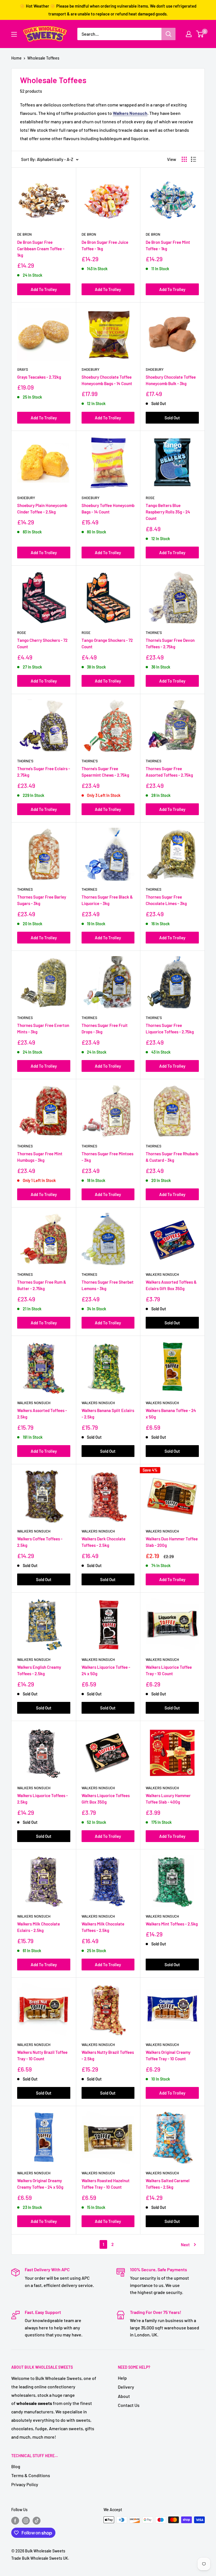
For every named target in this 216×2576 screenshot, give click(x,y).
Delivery (126, 2387)
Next (185, 2245)
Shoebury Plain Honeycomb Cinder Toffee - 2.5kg (42, 509)
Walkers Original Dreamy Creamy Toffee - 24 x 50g (40, 2184)
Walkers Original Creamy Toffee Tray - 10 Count (168, 2055)
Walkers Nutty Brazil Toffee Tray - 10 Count (42, 2055)
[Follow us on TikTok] (37, 2520)
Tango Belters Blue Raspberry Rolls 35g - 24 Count (168, 512)
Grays (23, 369)
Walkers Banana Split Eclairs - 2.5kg (108, 1414)
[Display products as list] (193, 159)
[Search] (168, 34)
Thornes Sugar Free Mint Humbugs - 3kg (40, 1157)
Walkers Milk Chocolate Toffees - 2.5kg (103, 1927)
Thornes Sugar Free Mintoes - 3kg (107, 1157)
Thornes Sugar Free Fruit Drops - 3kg (105, 1028)
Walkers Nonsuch (162, 1274)
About (124, 2396)
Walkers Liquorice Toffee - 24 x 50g (106, 1670)
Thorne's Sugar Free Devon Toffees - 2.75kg (170, 643)
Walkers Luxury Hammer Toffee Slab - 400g (168, 1799)
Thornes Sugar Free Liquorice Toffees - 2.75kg (170, 1028)
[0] (200, 34)
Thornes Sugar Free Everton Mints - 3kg (43, 1028)
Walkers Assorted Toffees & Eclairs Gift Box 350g (171, 1285)
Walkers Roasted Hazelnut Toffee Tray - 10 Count (106, 2184)
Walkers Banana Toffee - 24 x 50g (171, 1414)
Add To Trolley (44, 289)
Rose (150, 498)
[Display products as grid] (184, 159)
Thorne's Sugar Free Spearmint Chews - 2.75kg (105, 772)
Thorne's (154, 633)
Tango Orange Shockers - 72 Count (107, 643)
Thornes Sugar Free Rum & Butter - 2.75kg (42, 1285)
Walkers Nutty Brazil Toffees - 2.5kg (108, 2055)
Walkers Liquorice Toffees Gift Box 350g (106, 1799)
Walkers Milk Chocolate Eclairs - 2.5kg (39, 1927)
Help (122, 2378)
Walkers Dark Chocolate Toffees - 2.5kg (103, 1542)
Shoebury (91, 369)
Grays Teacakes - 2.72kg (39, 377)
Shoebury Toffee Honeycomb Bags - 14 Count (108, 509)
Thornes (154, 761)
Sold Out (172, 418)
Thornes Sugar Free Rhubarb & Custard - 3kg (172, 1157)
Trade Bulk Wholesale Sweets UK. (40, 2558)
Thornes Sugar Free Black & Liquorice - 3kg (107, 900)
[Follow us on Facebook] (15, 2520)
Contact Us (129, 2405)
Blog (16, 2466)
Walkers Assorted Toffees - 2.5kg (42, 1414)
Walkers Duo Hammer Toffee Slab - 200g (172, 1542)
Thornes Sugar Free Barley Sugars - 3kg (42, 900)
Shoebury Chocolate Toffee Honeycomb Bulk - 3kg (171, 380)
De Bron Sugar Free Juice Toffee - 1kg (105, 245)
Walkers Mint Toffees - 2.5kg (172, 1924)
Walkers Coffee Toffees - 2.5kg (40, 1542)
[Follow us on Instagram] (26, 2520)
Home (16, 58)
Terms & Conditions (31, 2475)
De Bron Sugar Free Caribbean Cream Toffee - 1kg (41, 249)
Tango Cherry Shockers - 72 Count (42, 643)
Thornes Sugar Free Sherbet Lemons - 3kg (108, 1285)
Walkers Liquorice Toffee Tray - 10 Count (169, 1670)
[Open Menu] (14, 34)
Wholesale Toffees (43, 58)
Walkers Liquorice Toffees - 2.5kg (42, 1799)
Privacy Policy (25, 2484)
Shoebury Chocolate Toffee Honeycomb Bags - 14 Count (107, 380)
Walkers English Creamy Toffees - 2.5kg (39, 1670)
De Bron (24, 234)
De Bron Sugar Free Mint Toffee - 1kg (168, 245)
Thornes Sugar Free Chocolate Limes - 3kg (166, 900)
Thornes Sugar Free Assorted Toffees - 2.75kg (169, 772)
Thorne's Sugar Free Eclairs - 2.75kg (44, 772)
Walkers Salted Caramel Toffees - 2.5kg (168, 2184)
